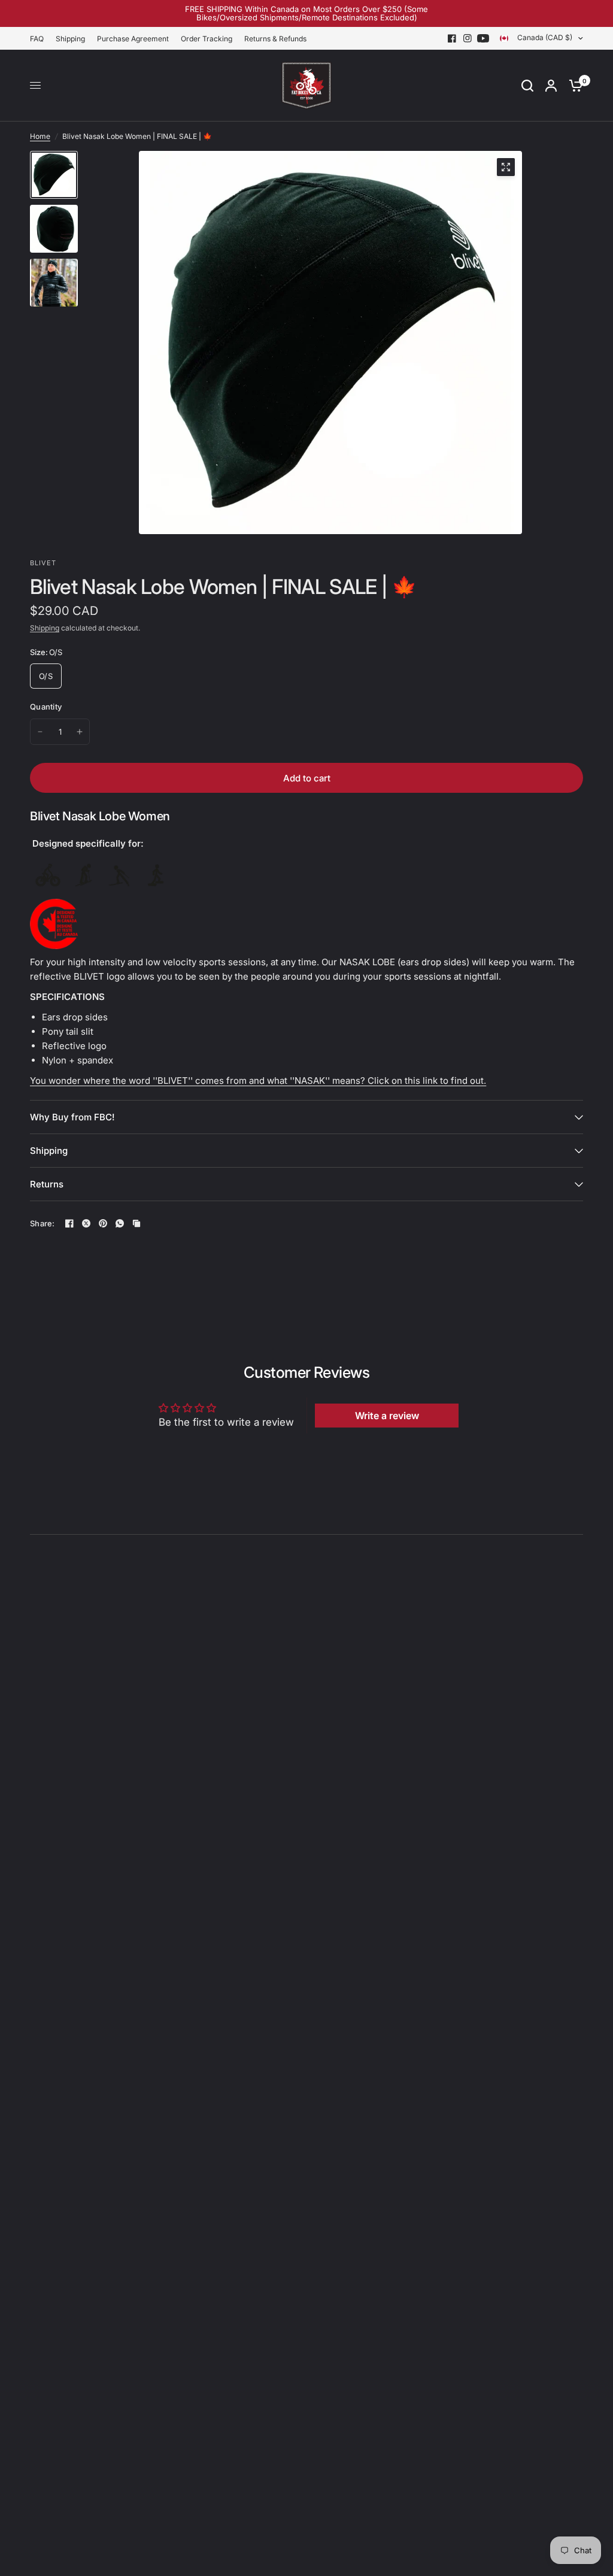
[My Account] (551, 86)
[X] (86, 1223)
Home (40, 136)
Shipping (70, 39)
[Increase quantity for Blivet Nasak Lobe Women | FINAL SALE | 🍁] (80, 732)
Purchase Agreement (133, 39)
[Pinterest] (103, 1223)
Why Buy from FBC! (72, 1117)
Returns (47, 1184)
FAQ (37, 39)
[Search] (527, 86)
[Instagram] (468, 38)
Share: (43, 1224)
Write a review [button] (387, 1416)
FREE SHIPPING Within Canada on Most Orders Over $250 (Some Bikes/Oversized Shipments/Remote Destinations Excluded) (306, 13)
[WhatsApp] (120, 1223)
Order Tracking (207, 39)
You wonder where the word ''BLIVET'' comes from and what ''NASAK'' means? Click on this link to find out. (258, 1081)
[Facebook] (452, 38)
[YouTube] (483, 38)
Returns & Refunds (275, 39)
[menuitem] (40, 39)
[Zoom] (506, 167)
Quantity (46, 707)
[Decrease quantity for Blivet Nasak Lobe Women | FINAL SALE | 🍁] (40, 732)
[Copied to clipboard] (136, 1223)
